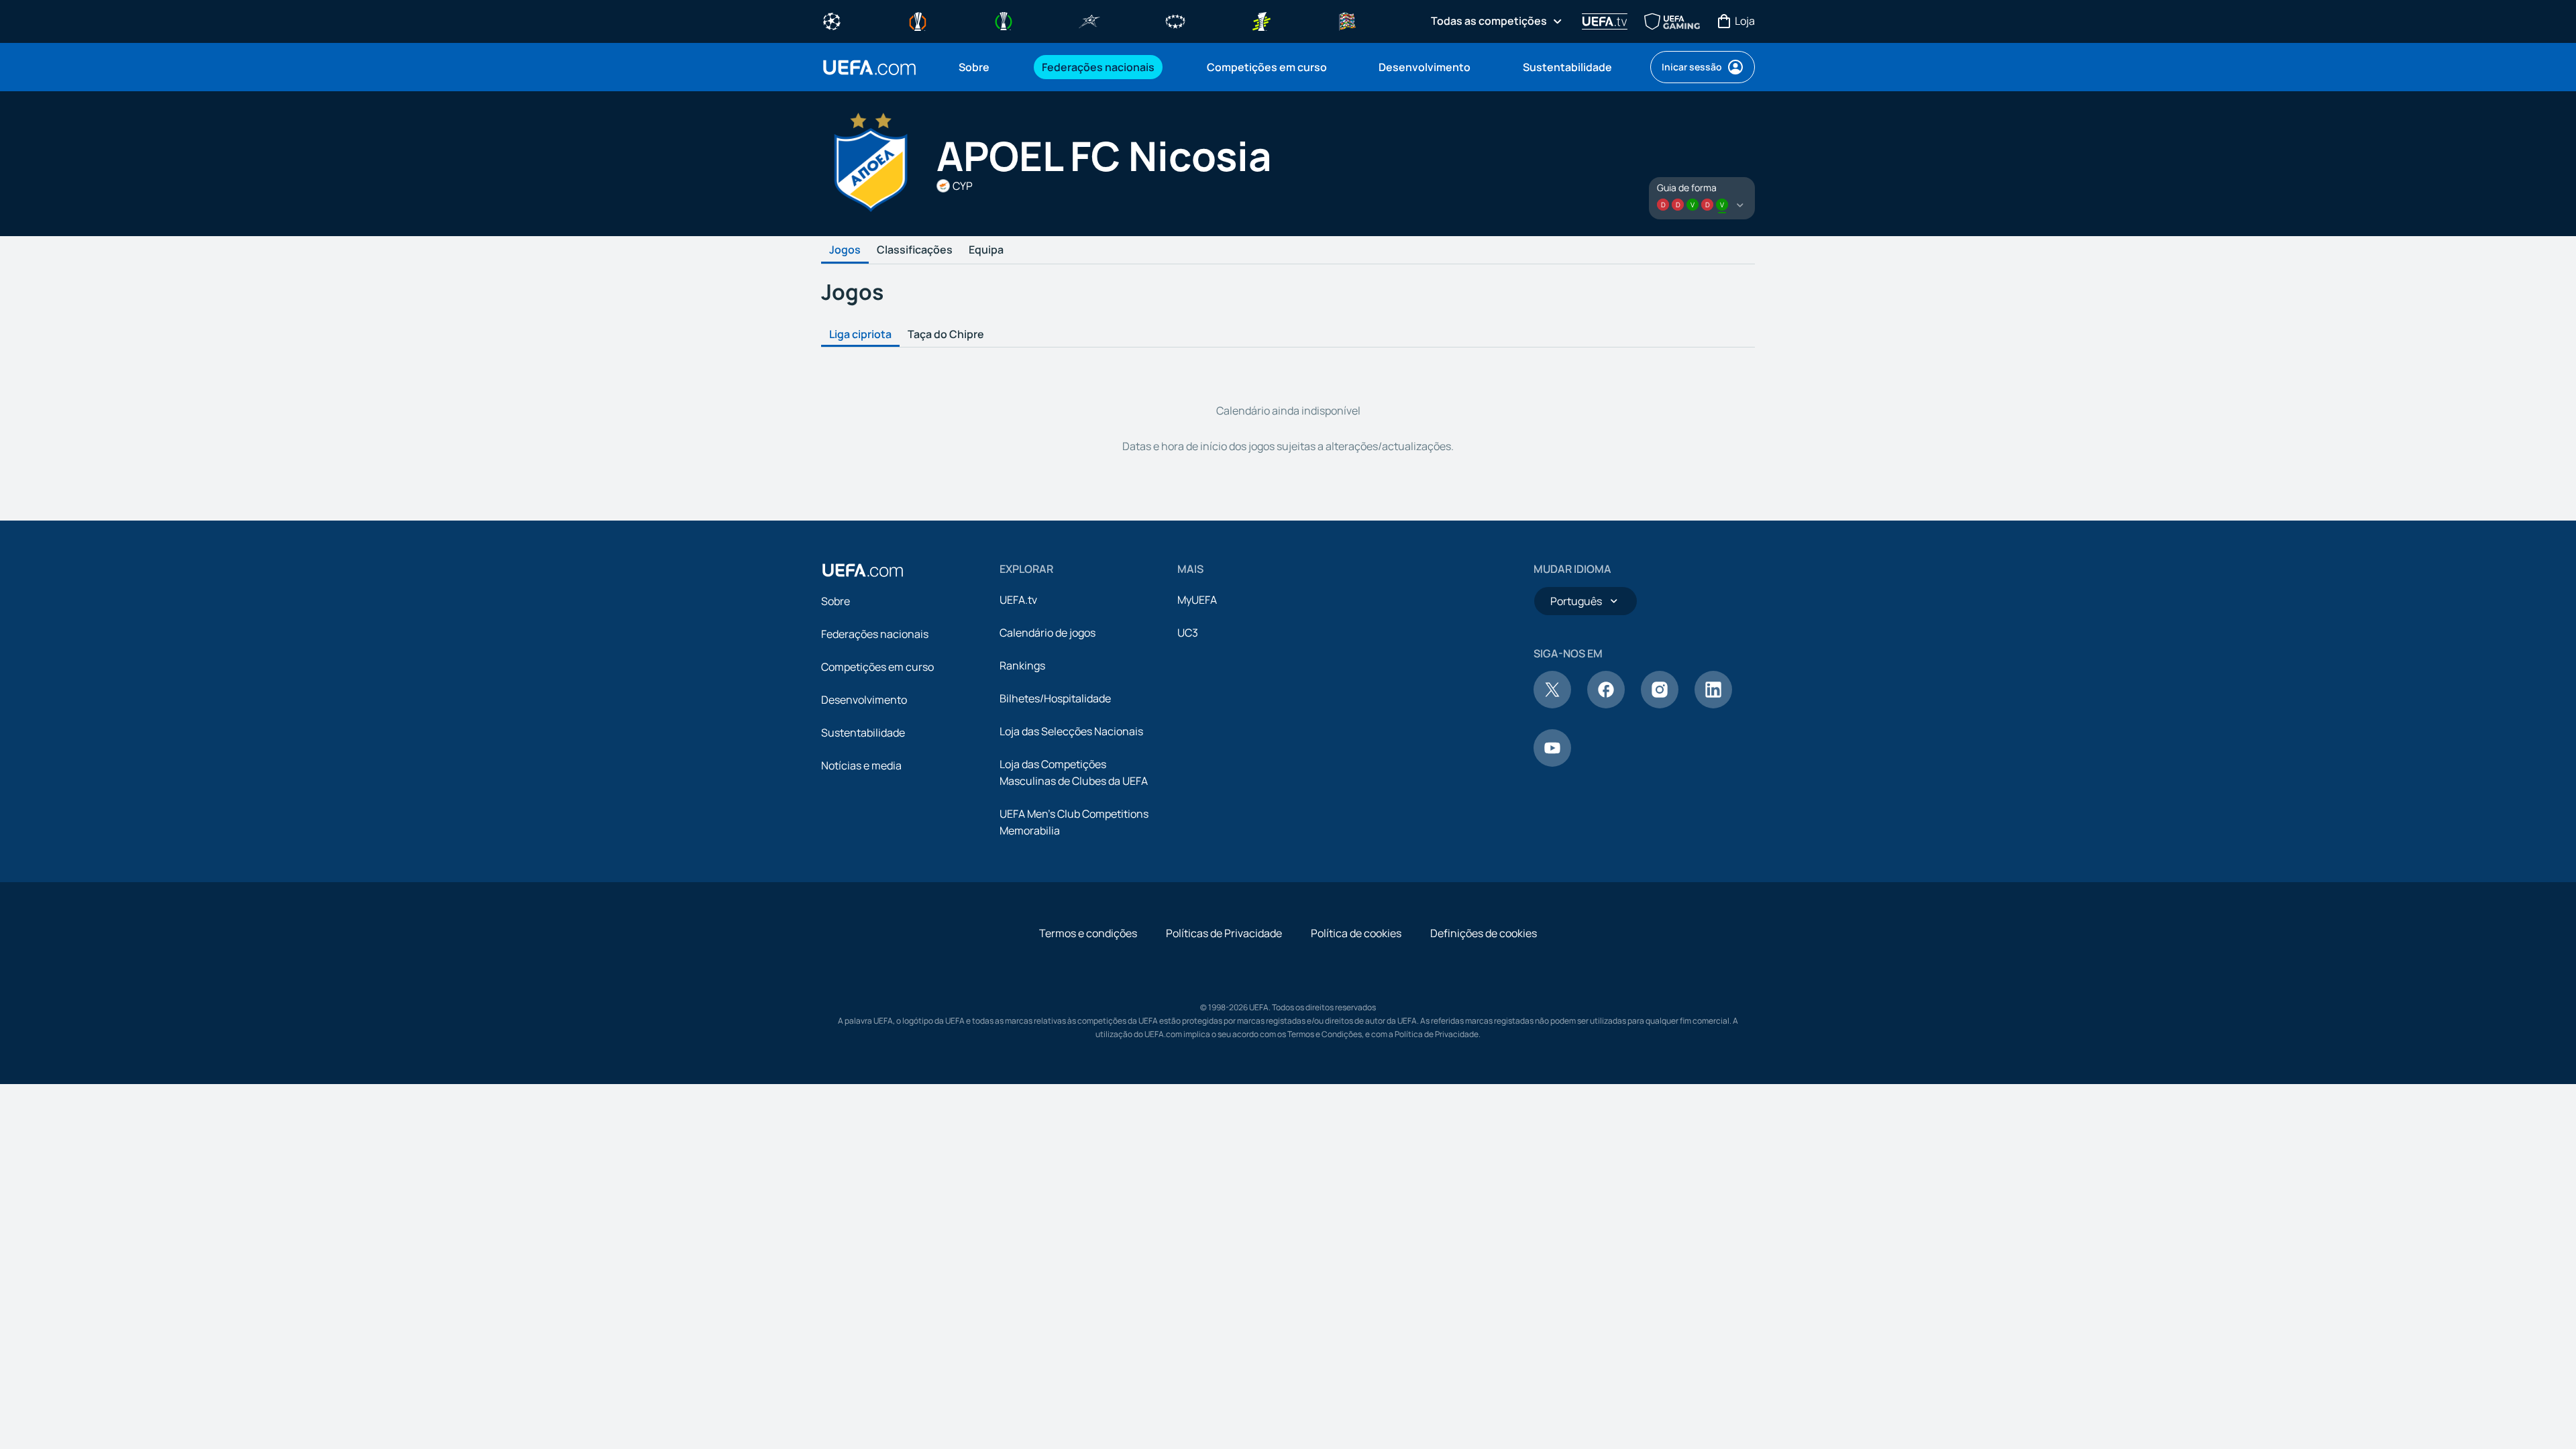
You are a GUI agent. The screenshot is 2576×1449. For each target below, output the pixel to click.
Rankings (1022, 665)
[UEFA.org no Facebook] (1606, 704)
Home (869, 67)
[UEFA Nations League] (1347, 20)
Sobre (836, 601)
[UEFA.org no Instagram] (1660, 704)
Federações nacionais (875, 634)
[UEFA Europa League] (918, 20)
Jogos (845, 250)
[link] (974, 67)
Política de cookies (1356, 933)
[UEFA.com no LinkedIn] (1713, 704)
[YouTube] (1552, 763)
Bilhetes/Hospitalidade (1055, 698)
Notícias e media (861, 765)
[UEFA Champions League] (832, 20)
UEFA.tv (1018, 600)
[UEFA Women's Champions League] (1175, 20)
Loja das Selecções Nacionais (1071, 731)
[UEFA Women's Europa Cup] (1261, 20)
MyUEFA (1197, 600)
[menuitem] (983, 67)
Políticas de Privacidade (1224, 933)
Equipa (986, 250)
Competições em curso (877, 667)
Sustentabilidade (863, 733)
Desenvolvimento (864, 700)
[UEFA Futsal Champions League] (1089, 20)
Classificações (915, 250)
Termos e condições (1088, 933)
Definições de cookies (1484, 933)
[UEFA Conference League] (1004, 20)
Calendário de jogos (1048, 633)
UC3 (1188, 633)
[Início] (863, 570)
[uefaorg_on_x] (1552, 704)
